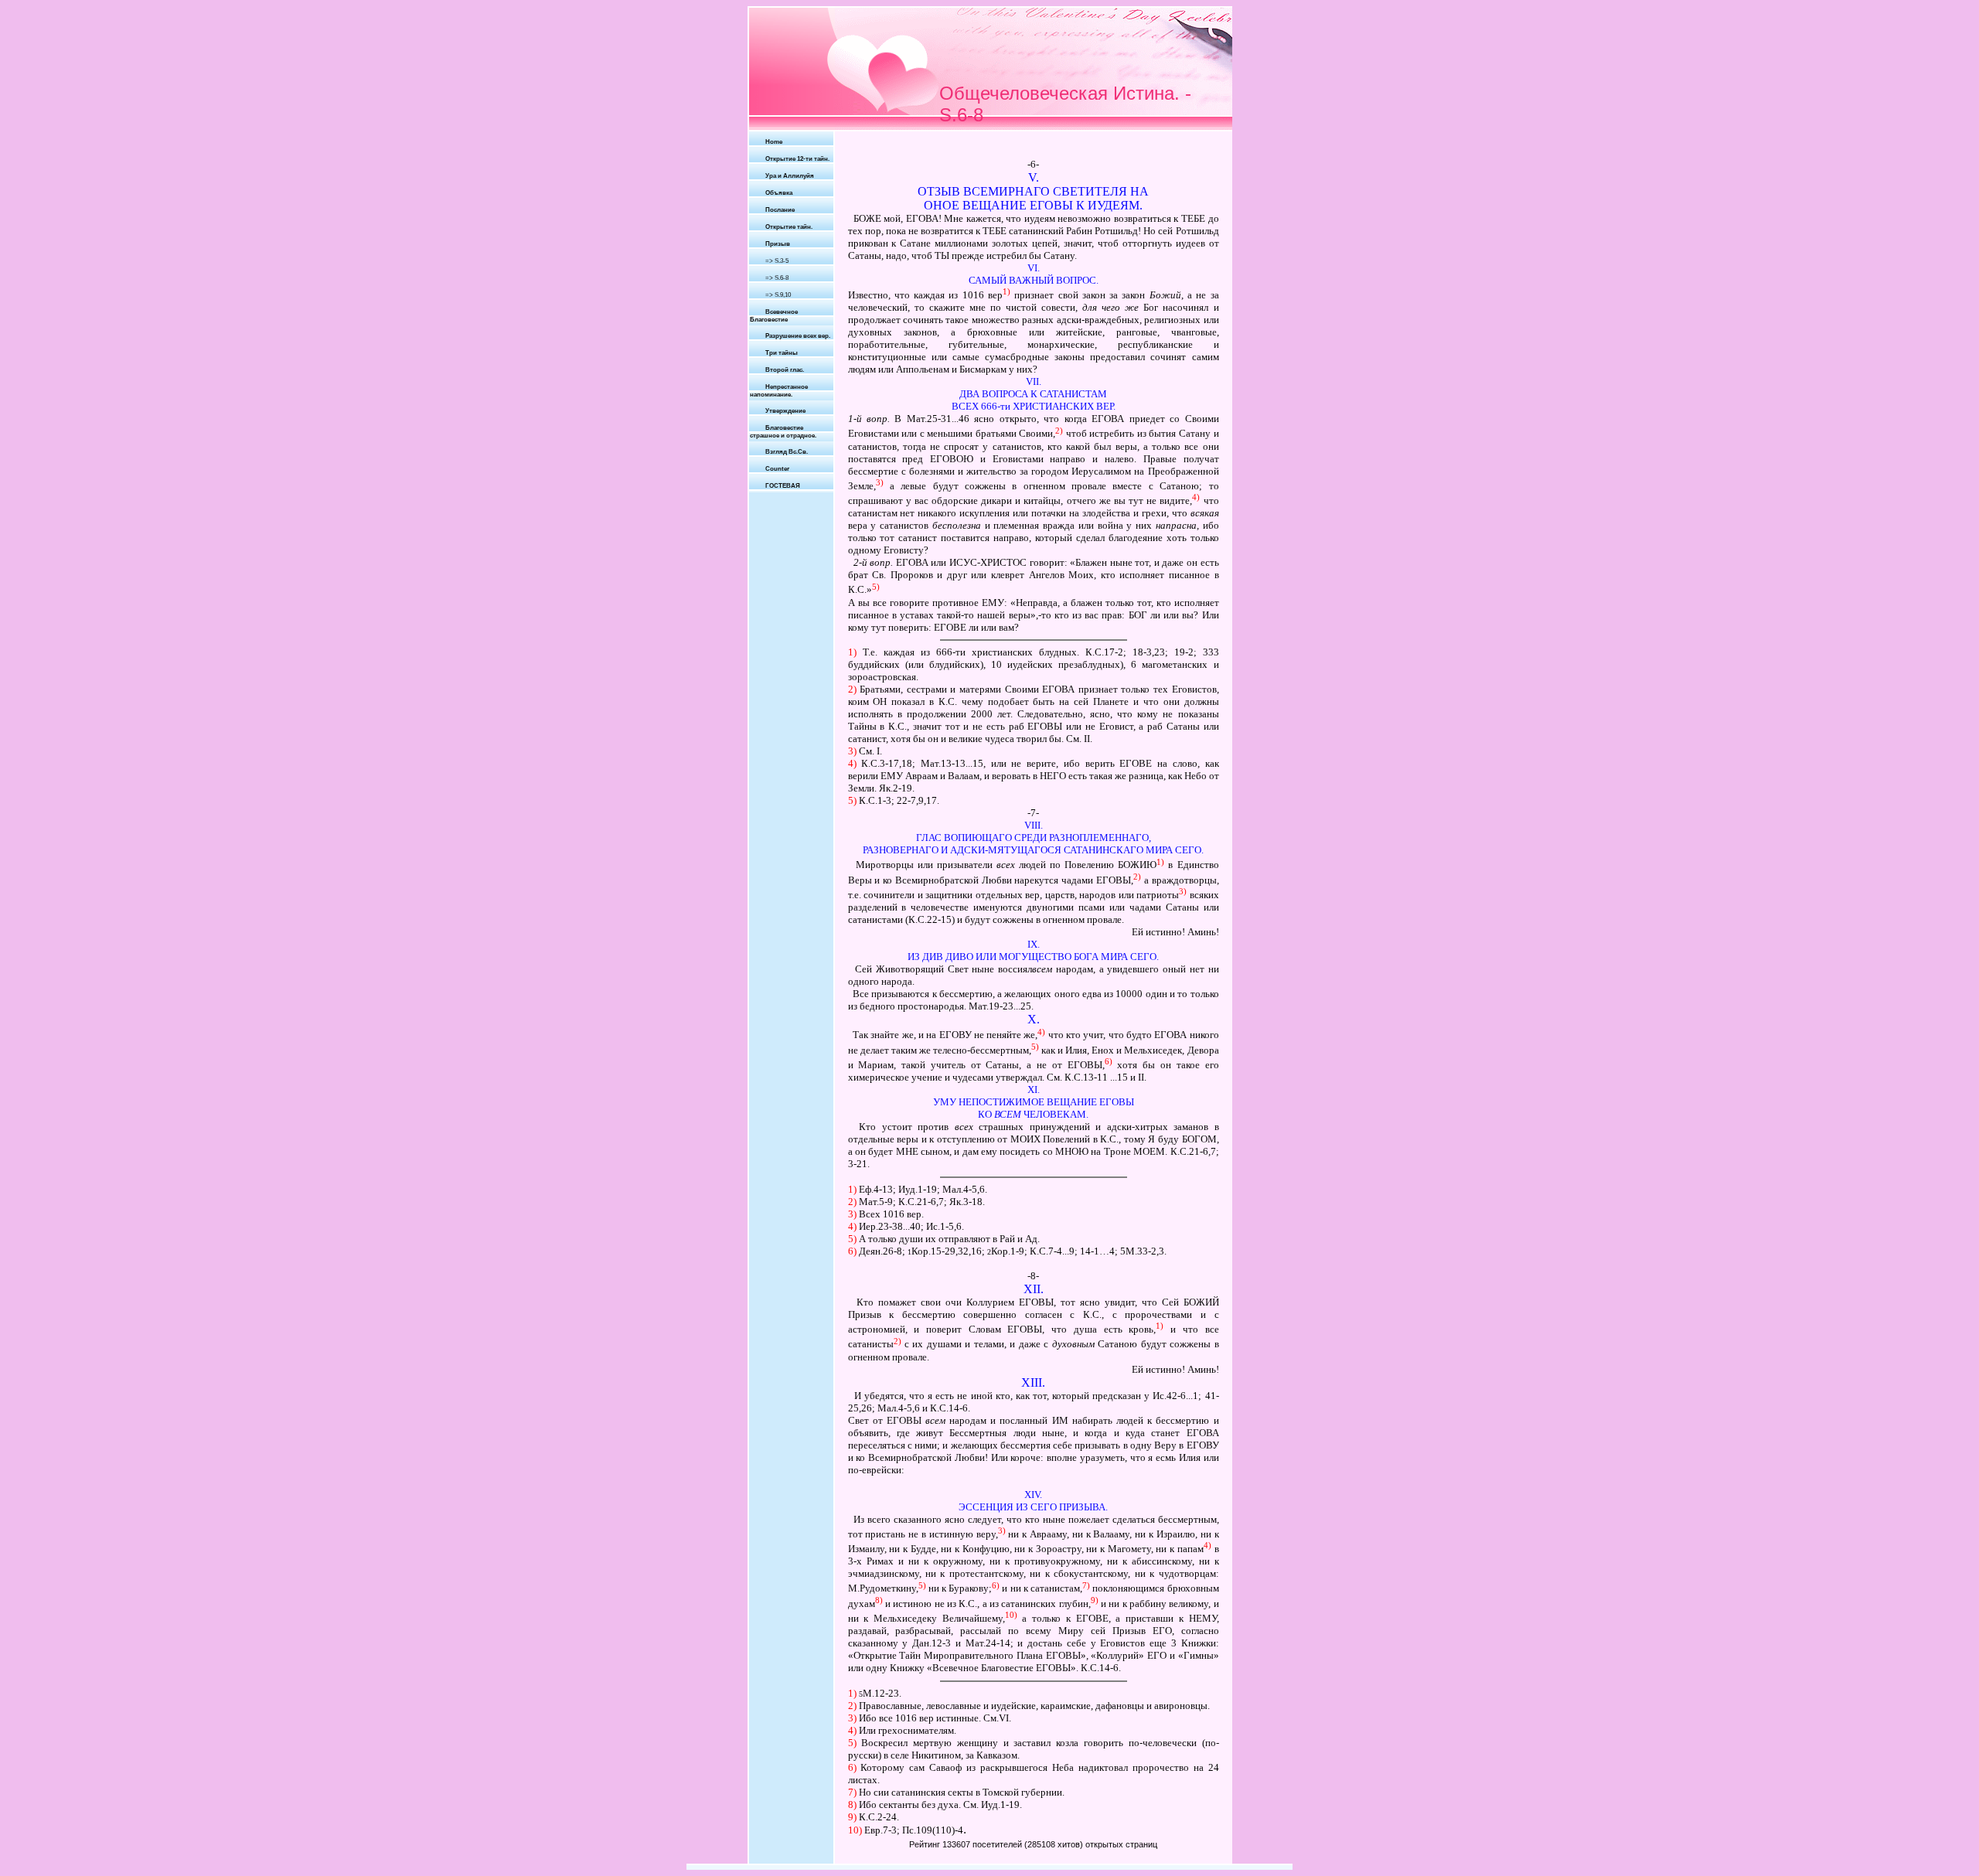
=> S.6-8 (777, 278)
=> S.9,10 (778, 295)
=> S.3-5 (777, 261)
